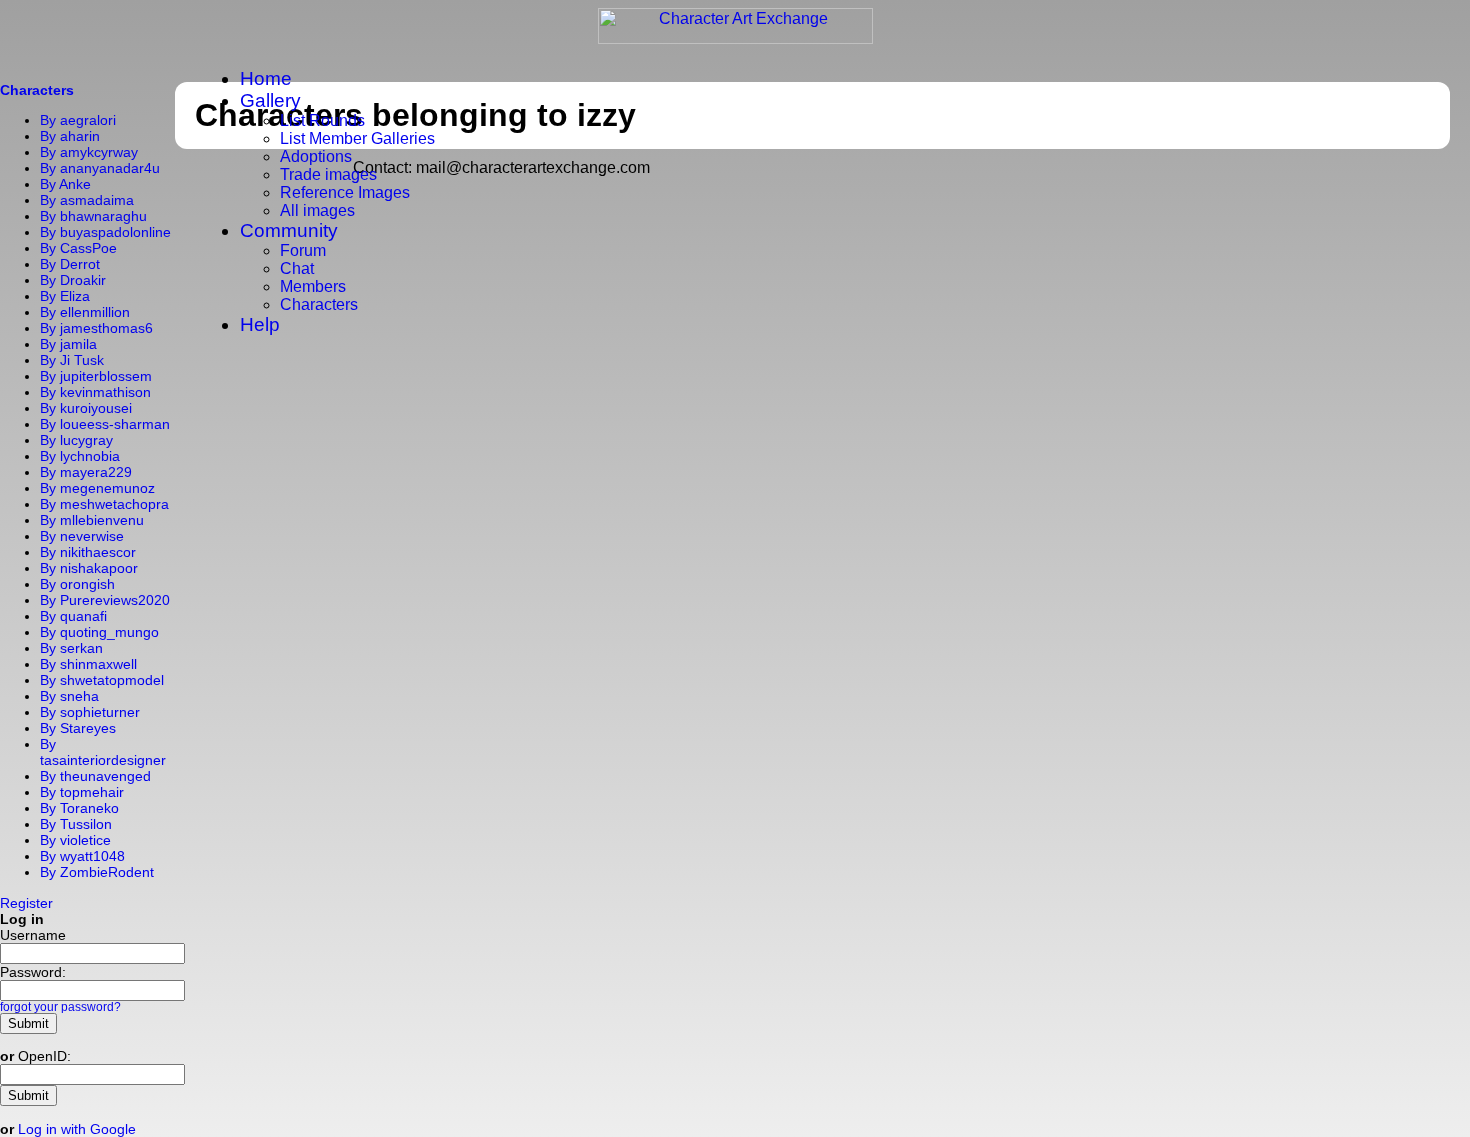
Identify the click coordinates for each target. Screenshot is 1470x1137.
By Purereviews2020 (105, 600)
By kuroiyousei (86, 408)
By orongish (77, 584)
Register (26, 903)
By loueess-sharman (105, 424)
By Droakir (73, 280)
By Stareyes (78, 728)
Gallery (270, 100)
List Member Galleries (357, 138)
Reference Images (345, 192)
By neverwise (82, 536)
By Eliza (65, 296)
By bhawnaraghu (93, 216)
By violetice (75, 840)
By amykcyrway (89, 152)
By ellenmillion (85, 312)
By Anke (65, 184)
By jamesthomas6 (96, 328)
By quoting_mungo (99, 632)
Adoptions (316, 156)
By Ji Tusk (72, 360)
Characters (319, 304)
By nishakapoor (89, 568)
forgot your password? (60, 1007)
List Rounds (322, 120)
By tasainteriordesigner (103, 752)
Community (289, 230)
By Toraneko (79, 808)
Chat (297, 268)
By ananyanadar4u (100, 168)
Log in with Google (77, 1129)
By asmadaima (87, 200)
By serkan (71, 648)
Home (266, 78)
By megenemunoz (97, 488)
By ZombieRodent (97, 872)
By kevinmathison (95, 392)
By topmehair (82, 792)
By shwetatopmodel (102, 680)
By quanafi (73, 616)
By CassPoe (78, 248)
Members (313, 286)
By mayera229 (86, 472)
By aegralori (78, 120)
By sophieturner (90, 712)
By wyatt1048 (82, 856)
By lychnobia (80, 456)
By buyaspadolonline (105, 232)
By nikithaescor (88, 552)
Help (260, 324)
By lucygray (76, 440)
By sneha (69, 696)
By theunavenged (95, 776)
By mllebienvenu (92, 520)
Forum (303, 250)
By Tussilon (76, 824)
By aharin (70, 136)
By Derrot (70, 264)
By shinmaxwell (88, 664)
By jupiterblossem (96, 376)
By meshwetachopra (104, 504)
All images (317, 210)
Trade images (328, 174)
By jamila (68, 344)
